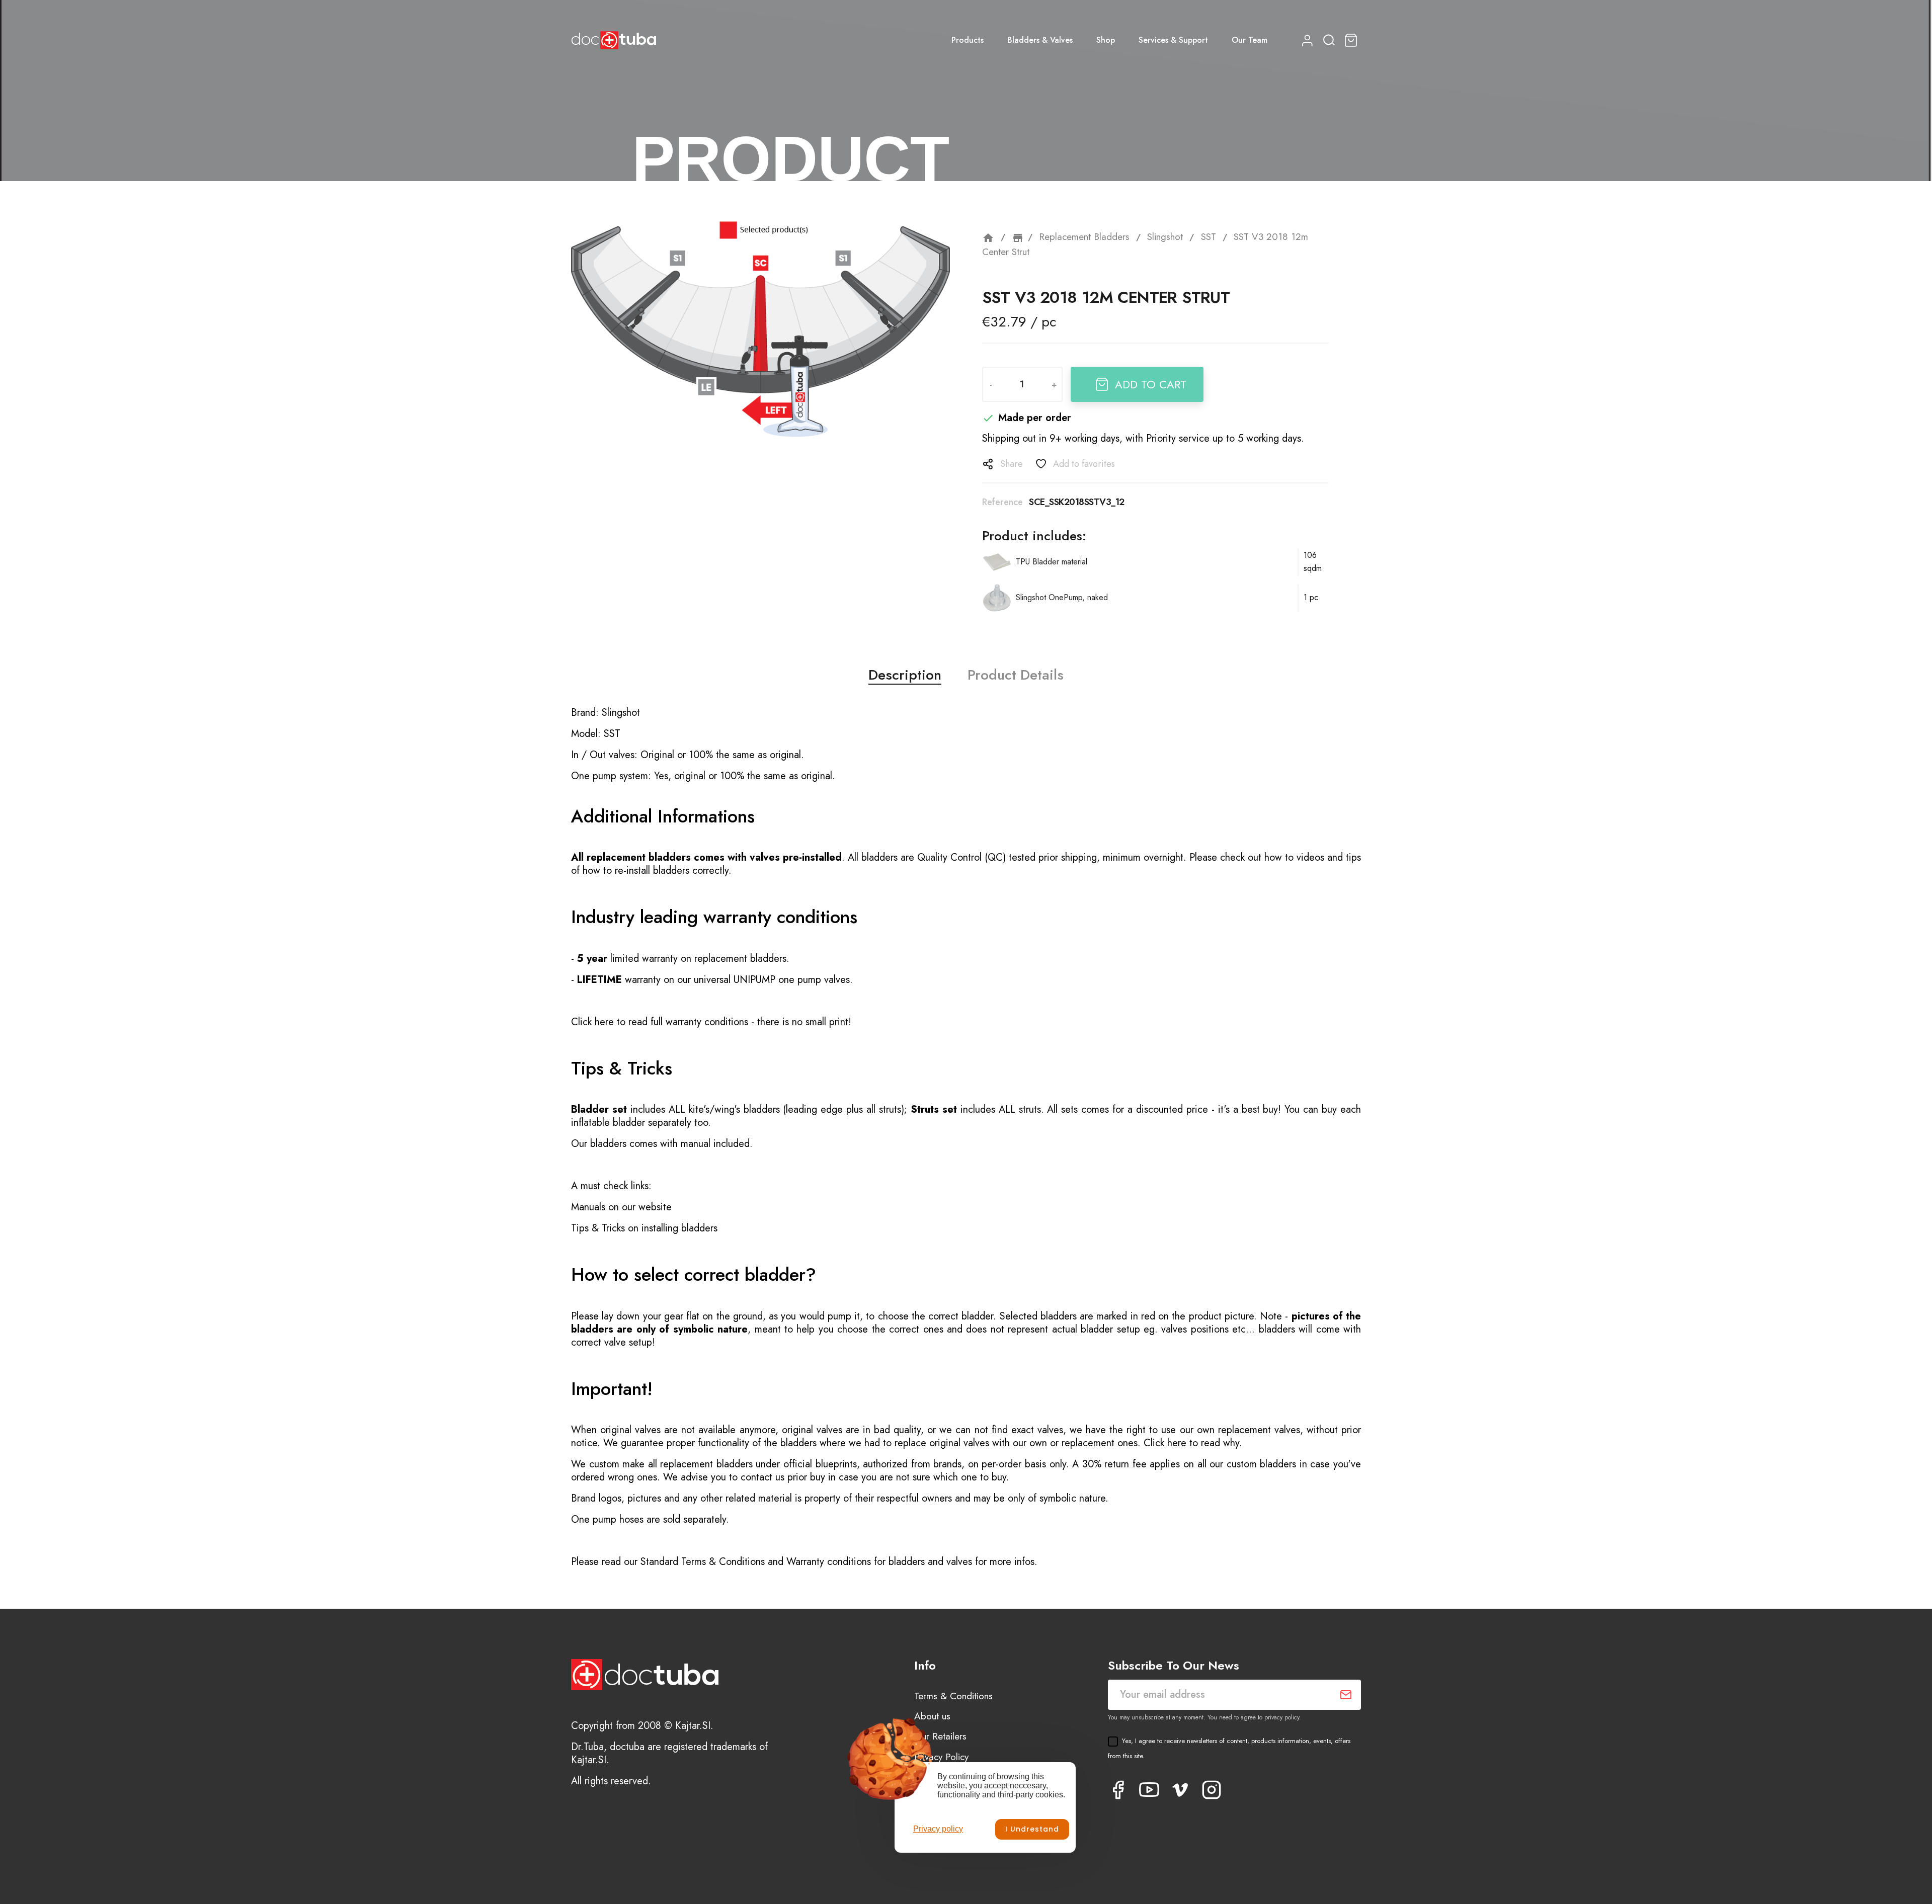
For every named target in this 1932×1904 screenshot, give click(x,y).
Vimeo (1180, 1790)
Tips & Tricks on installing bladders (644, 1228)
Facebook (1118, 1790)
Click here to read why (1191, 1443)
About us (932, 1716)
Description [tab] (905, 675)
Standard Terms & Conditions (703, 1562)
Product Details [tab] (1016, 675)
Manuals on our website (621, 1207)
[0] (1352, 40)
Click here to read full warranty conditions (660, 1022)
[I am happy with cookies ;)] (1032, 1829)
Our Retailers (940, 1736)
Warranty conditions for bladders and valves (879, 1562)
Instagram (1212, 1790)
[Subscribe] (1346, 1695)
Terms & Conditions (953, 1696)
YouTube (1149, 1790)
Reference (1002, 502)
